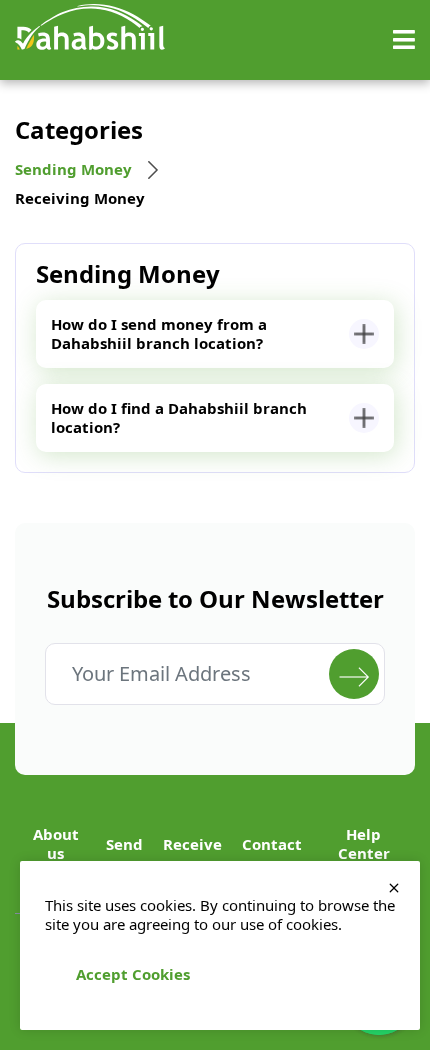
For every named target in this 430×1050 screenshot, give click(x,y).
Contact (272, 844)
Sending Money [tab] (73, 169)
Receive (192, 844)
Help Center (364, 844)
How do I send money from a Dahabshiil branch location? (159, 333)
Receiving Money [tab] (80, 198)
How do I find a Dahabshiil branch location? (179, 417)
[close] (394, 887)
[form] (354, 674)
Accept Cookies (133, 974)
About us (56, 844)
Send (124, 844)
